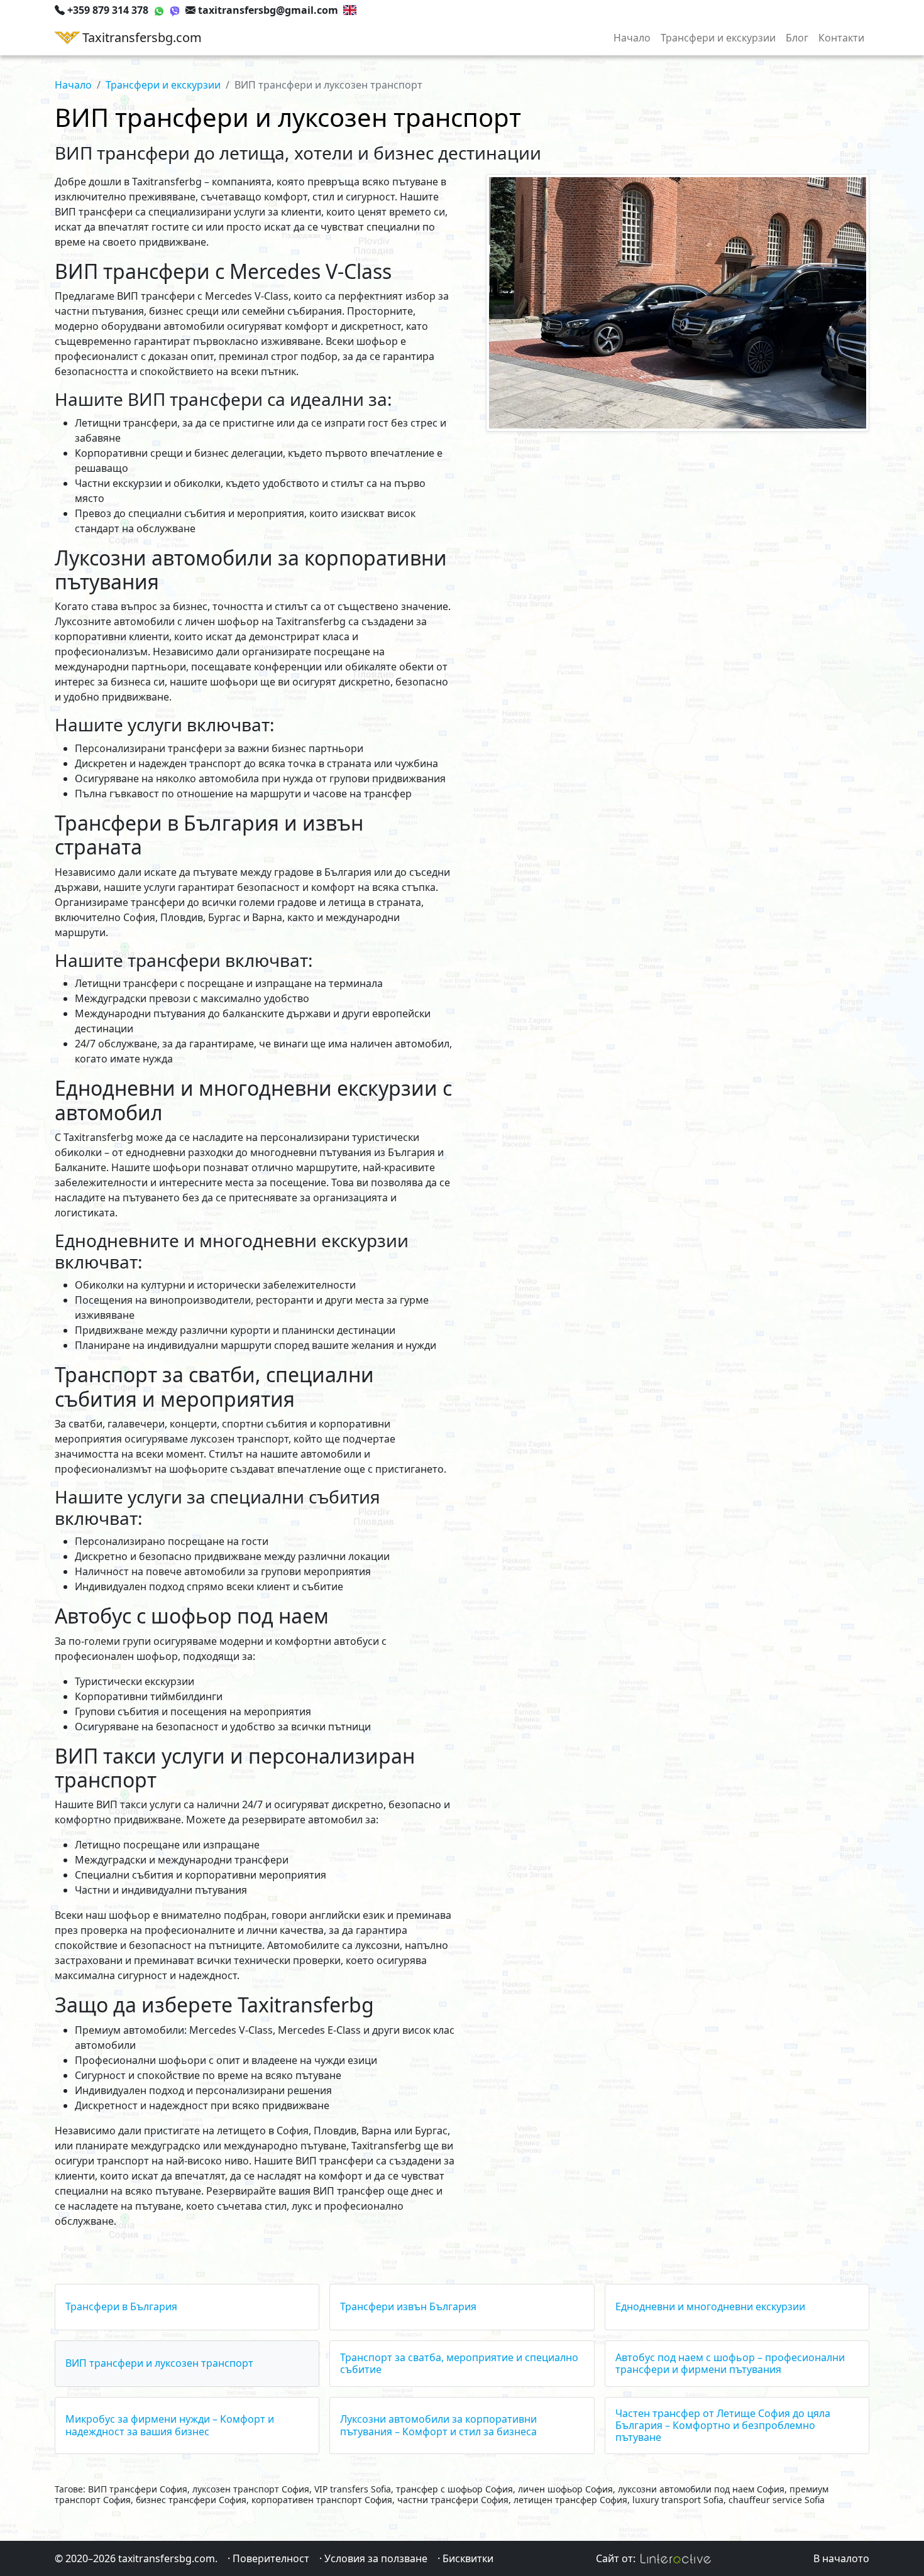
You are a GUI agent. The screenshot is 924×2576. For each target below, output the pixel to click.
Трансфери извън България (408, 2306)
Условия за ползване (376, 2558)
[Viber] (175, 10)
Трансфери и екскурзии (718, 38)
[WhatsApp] (159, 10)
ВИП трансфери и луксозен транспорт (159, 2363)
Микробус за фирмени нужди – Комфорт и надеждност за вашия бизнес (170, 2425)
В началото (841, 2558)
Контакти (841, 38)
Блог (797, 38)
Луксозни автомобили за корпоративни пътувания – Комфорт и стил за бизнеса (438, 2425)
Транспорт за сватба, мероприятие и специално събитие (459, 2363)
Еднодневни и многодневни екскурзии (710, 2306)
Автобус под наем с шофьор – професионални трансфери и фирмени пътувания (730, 2363)
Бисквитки (468, 2558)
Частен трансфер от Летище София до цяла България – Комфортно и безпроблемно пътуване (723, 2425)
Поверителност (271, 2558)
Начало (632, 38)
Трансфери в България (121, 2306)
